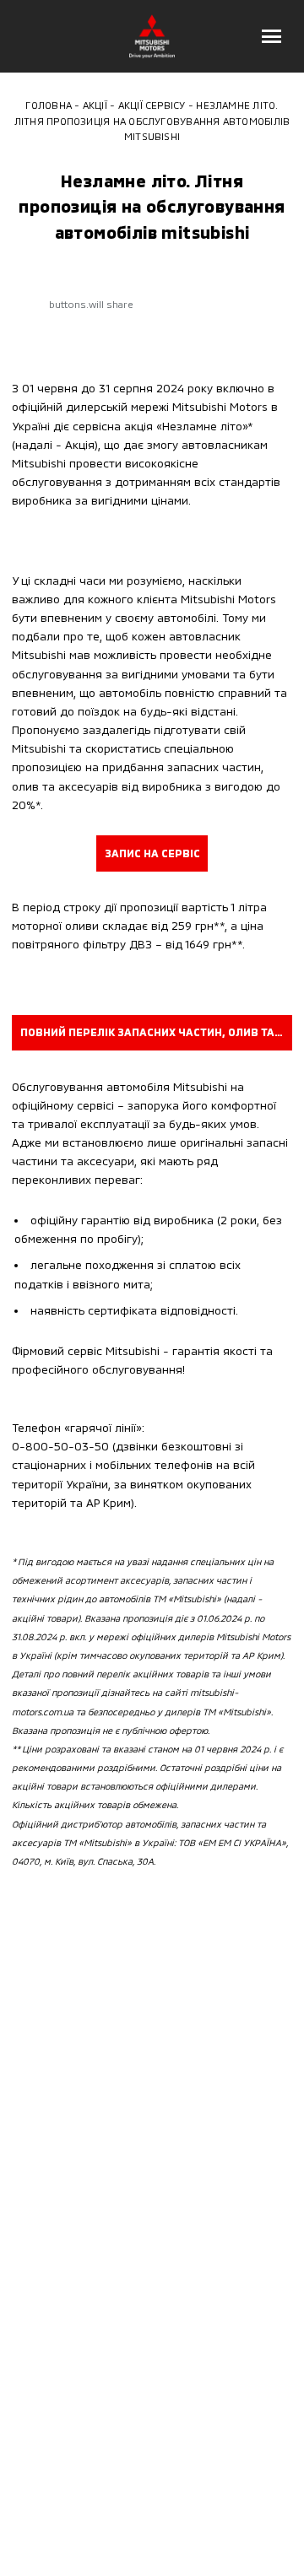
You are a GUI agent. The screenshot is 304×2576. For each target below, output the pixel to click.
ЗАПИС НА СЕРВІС (152, 853)
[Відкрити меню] (272, 36)
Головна (49, 105)
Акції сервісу (152, 105)
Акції (95, 105)
